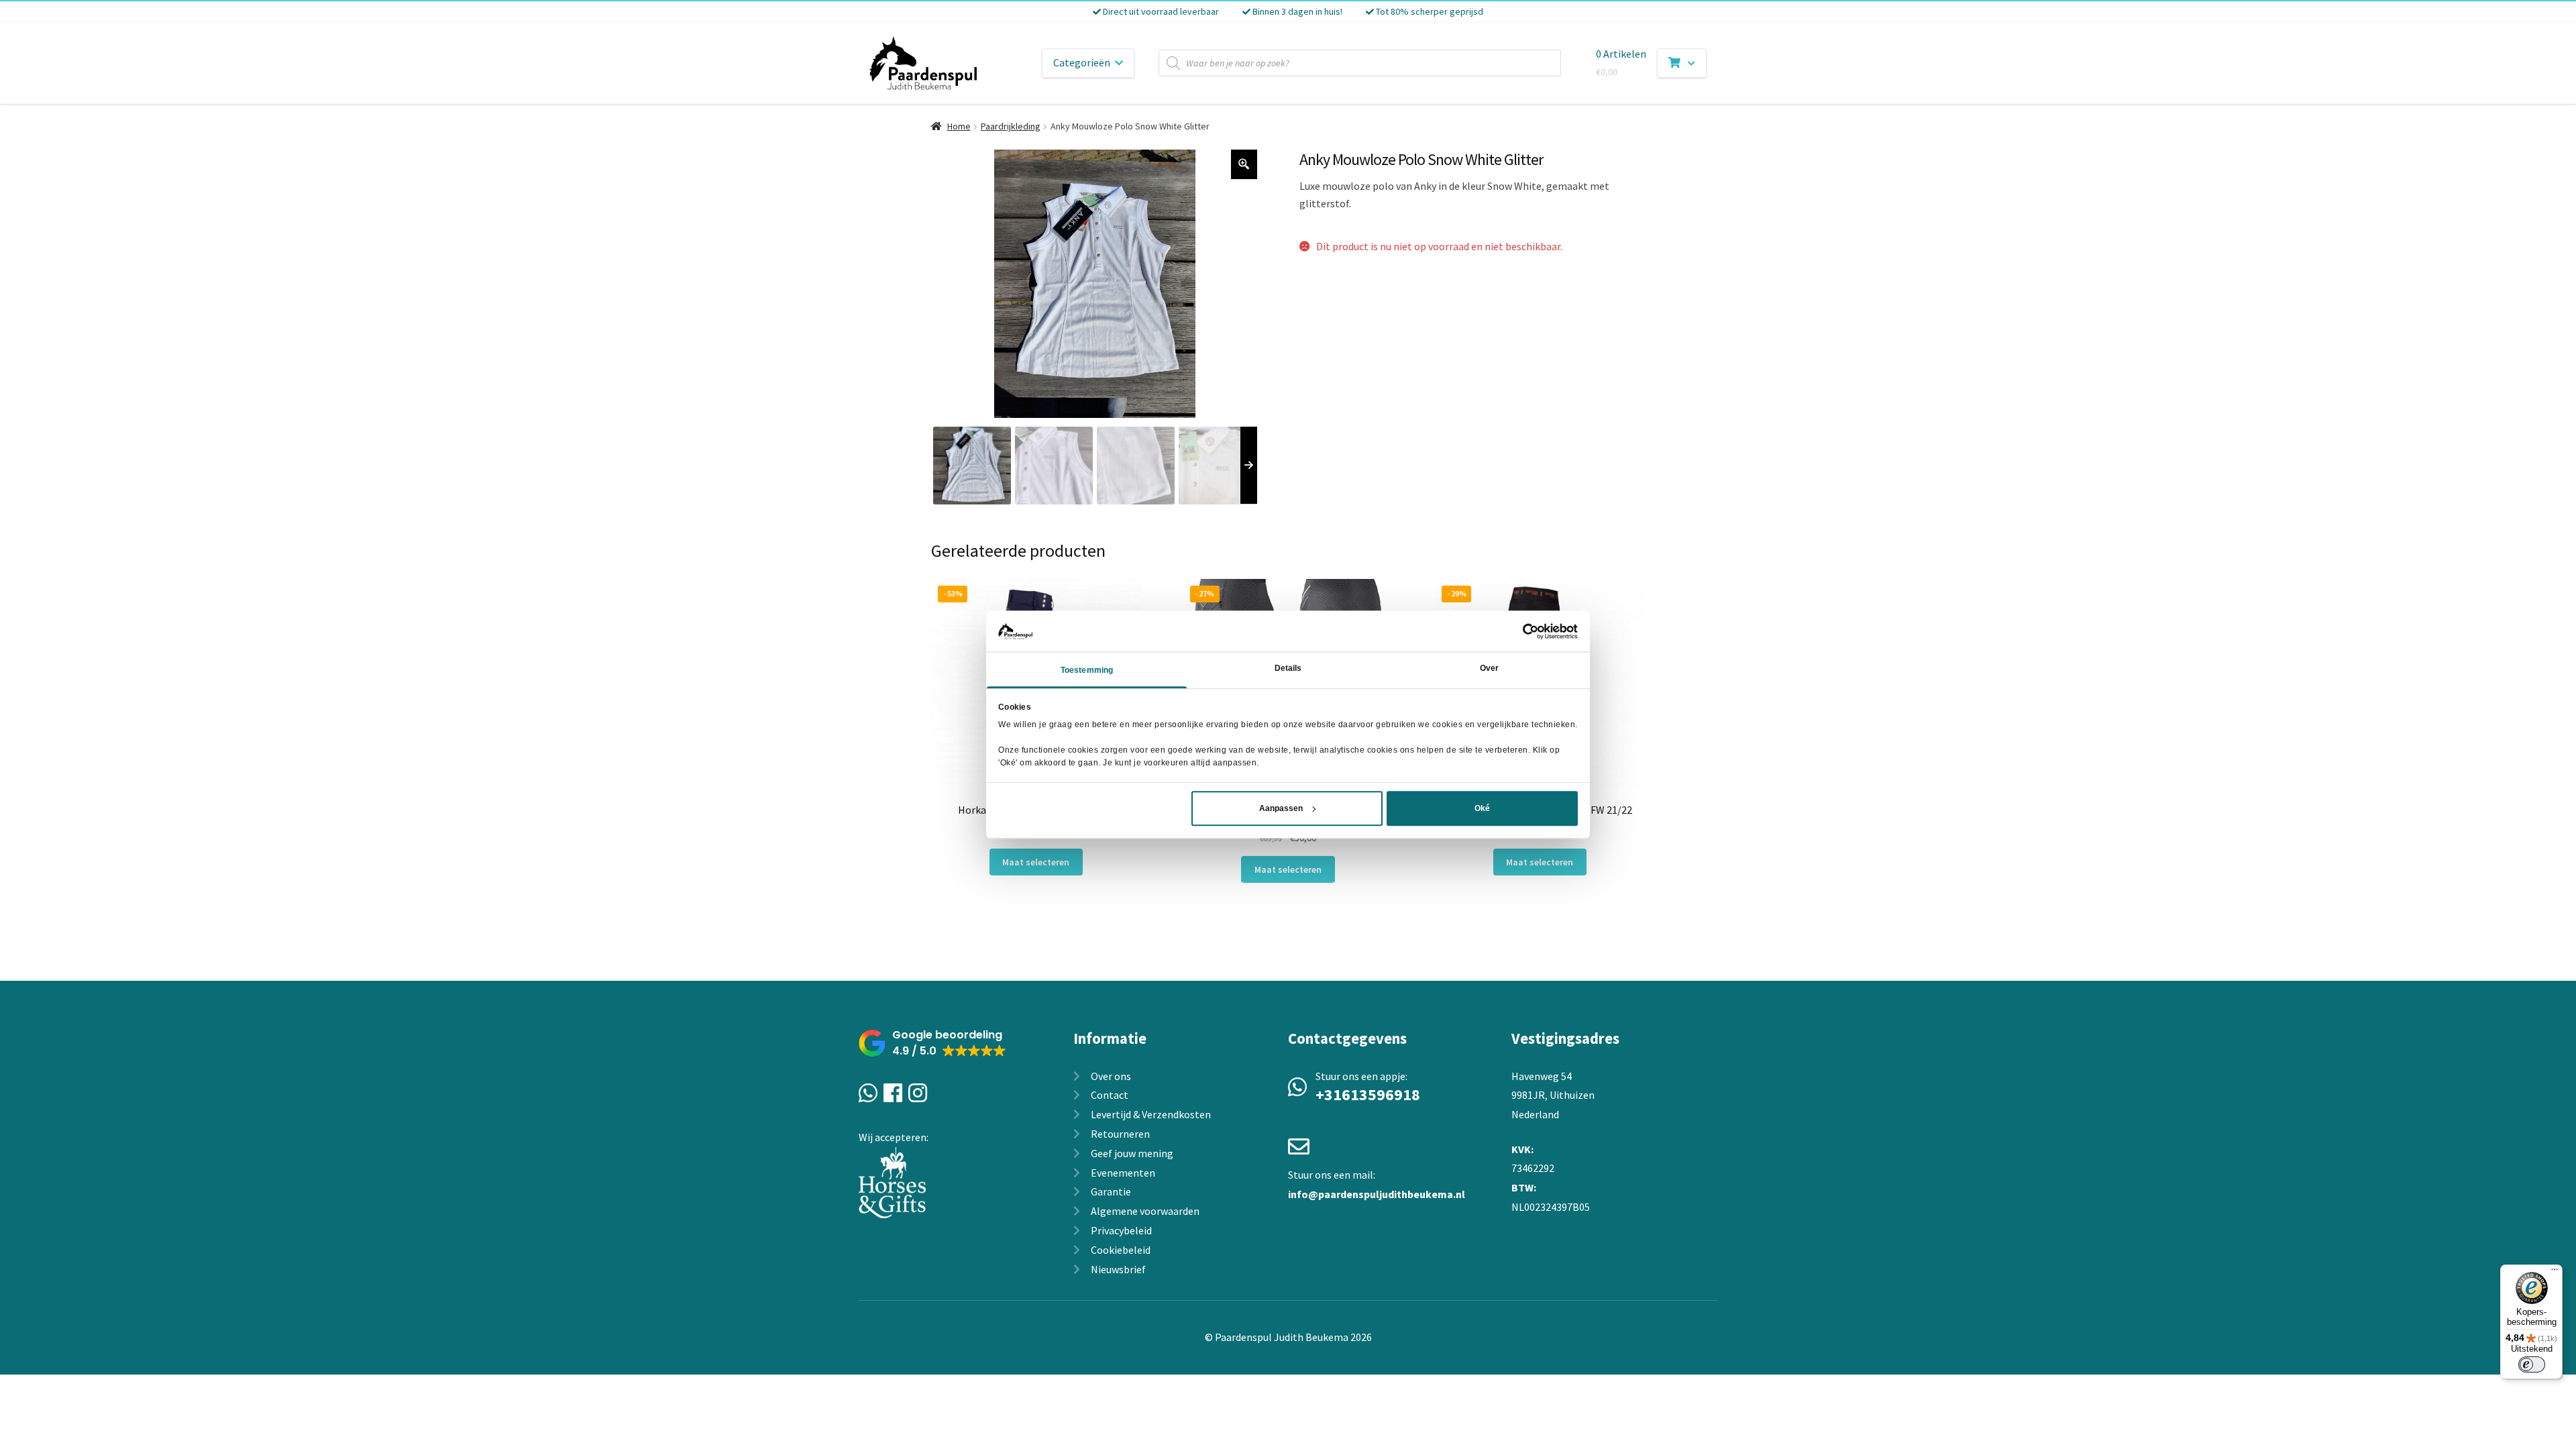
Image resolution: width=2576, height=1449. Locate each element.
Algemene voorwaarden (1145, 1211)
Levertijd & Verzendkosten (1151, 1114)
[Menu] (2555, 1273)
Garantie (1111, 1191)
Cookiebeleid (1121, 1250)
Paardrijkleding (1011, 126)
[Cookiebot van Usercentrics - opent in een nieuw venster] (1519, 631)
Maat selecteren (1036, 862)
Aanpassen (1281, 808)
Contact (1110, 1095)
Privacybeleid (1121, 1230)
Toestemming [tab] (1087, 671)
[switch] (2532, 1364)
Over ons (1111, 1076)
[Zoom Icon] (1244, 164)
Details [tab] (1288, 669)
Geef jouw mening (1132, 1153)
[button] (932, 1043)
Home (959, 126)
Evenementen (1123, 1173)
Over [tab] (1489, 669)
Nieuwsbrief (1118, 1269)
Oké (1482, 808)
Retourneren (1120, 1134)
